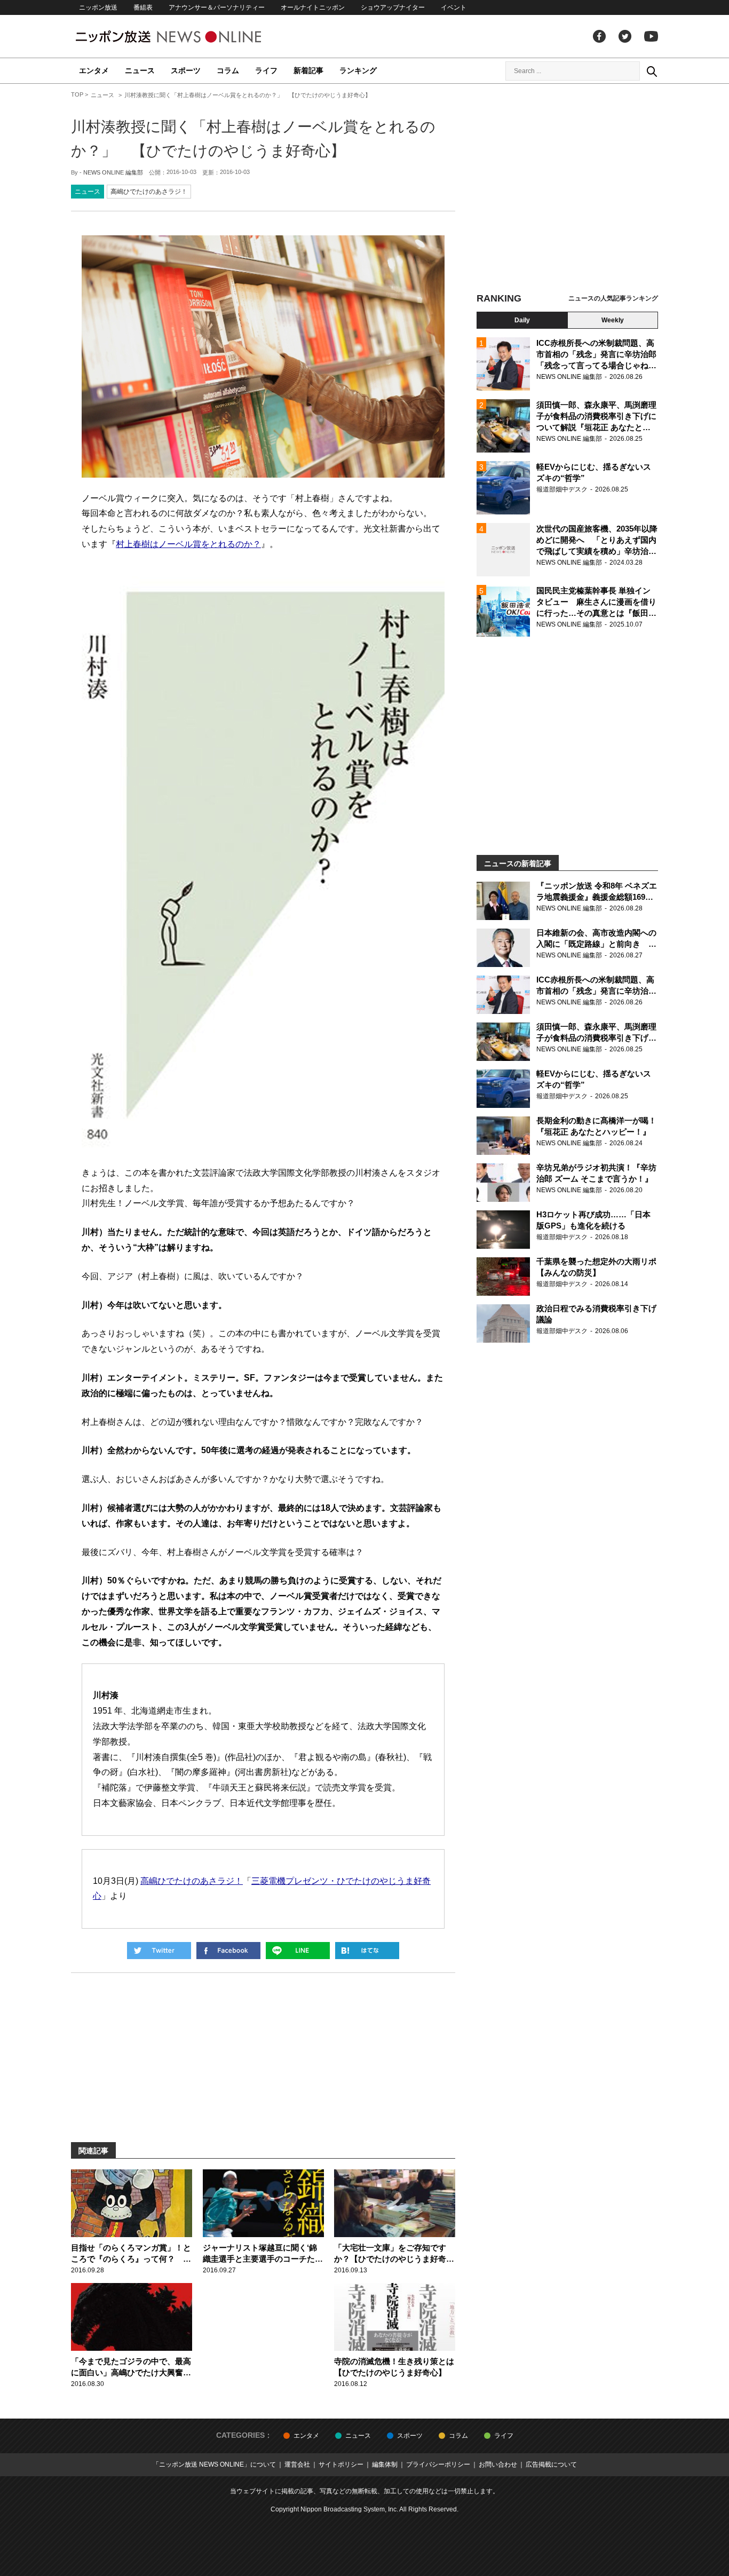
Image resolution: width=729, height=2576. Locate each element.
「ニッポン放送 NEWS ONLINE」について (214, 2464)
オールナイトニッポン (313, 7)
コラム (228, 70)
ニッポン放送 (98, 7)
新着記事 (308, 70)
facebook (599, 36)
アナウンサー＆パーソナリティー (217, 7)
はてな (367, 1951)
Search (652, 71)
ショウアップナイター (393, 7)
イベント (454, 7)
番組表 (143, 7)
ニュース (140, 70)
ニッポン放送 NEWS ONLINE (188, 37)
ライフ (266, 70)
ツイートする (159, 1951)
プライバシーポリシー (438, 2464)
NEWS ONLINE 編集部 (113, 172)
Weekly (613, 320)
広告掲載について (551, 2464)
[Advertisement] (567, 189)
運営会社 (297, 2464)
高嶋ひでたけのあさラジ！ (149, 192)
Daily (522, 320)
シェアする (228, 1951)
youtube (651, 36)
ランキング (358, 70)
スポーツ (186, 70)
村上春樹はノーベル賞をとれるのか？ (188, 544)
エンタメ (94, 70)
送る (298, 1951)
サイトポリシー (341, 2464)
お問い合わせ (498, 2464)
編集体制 (385, 2464)
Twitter (625, 36)
